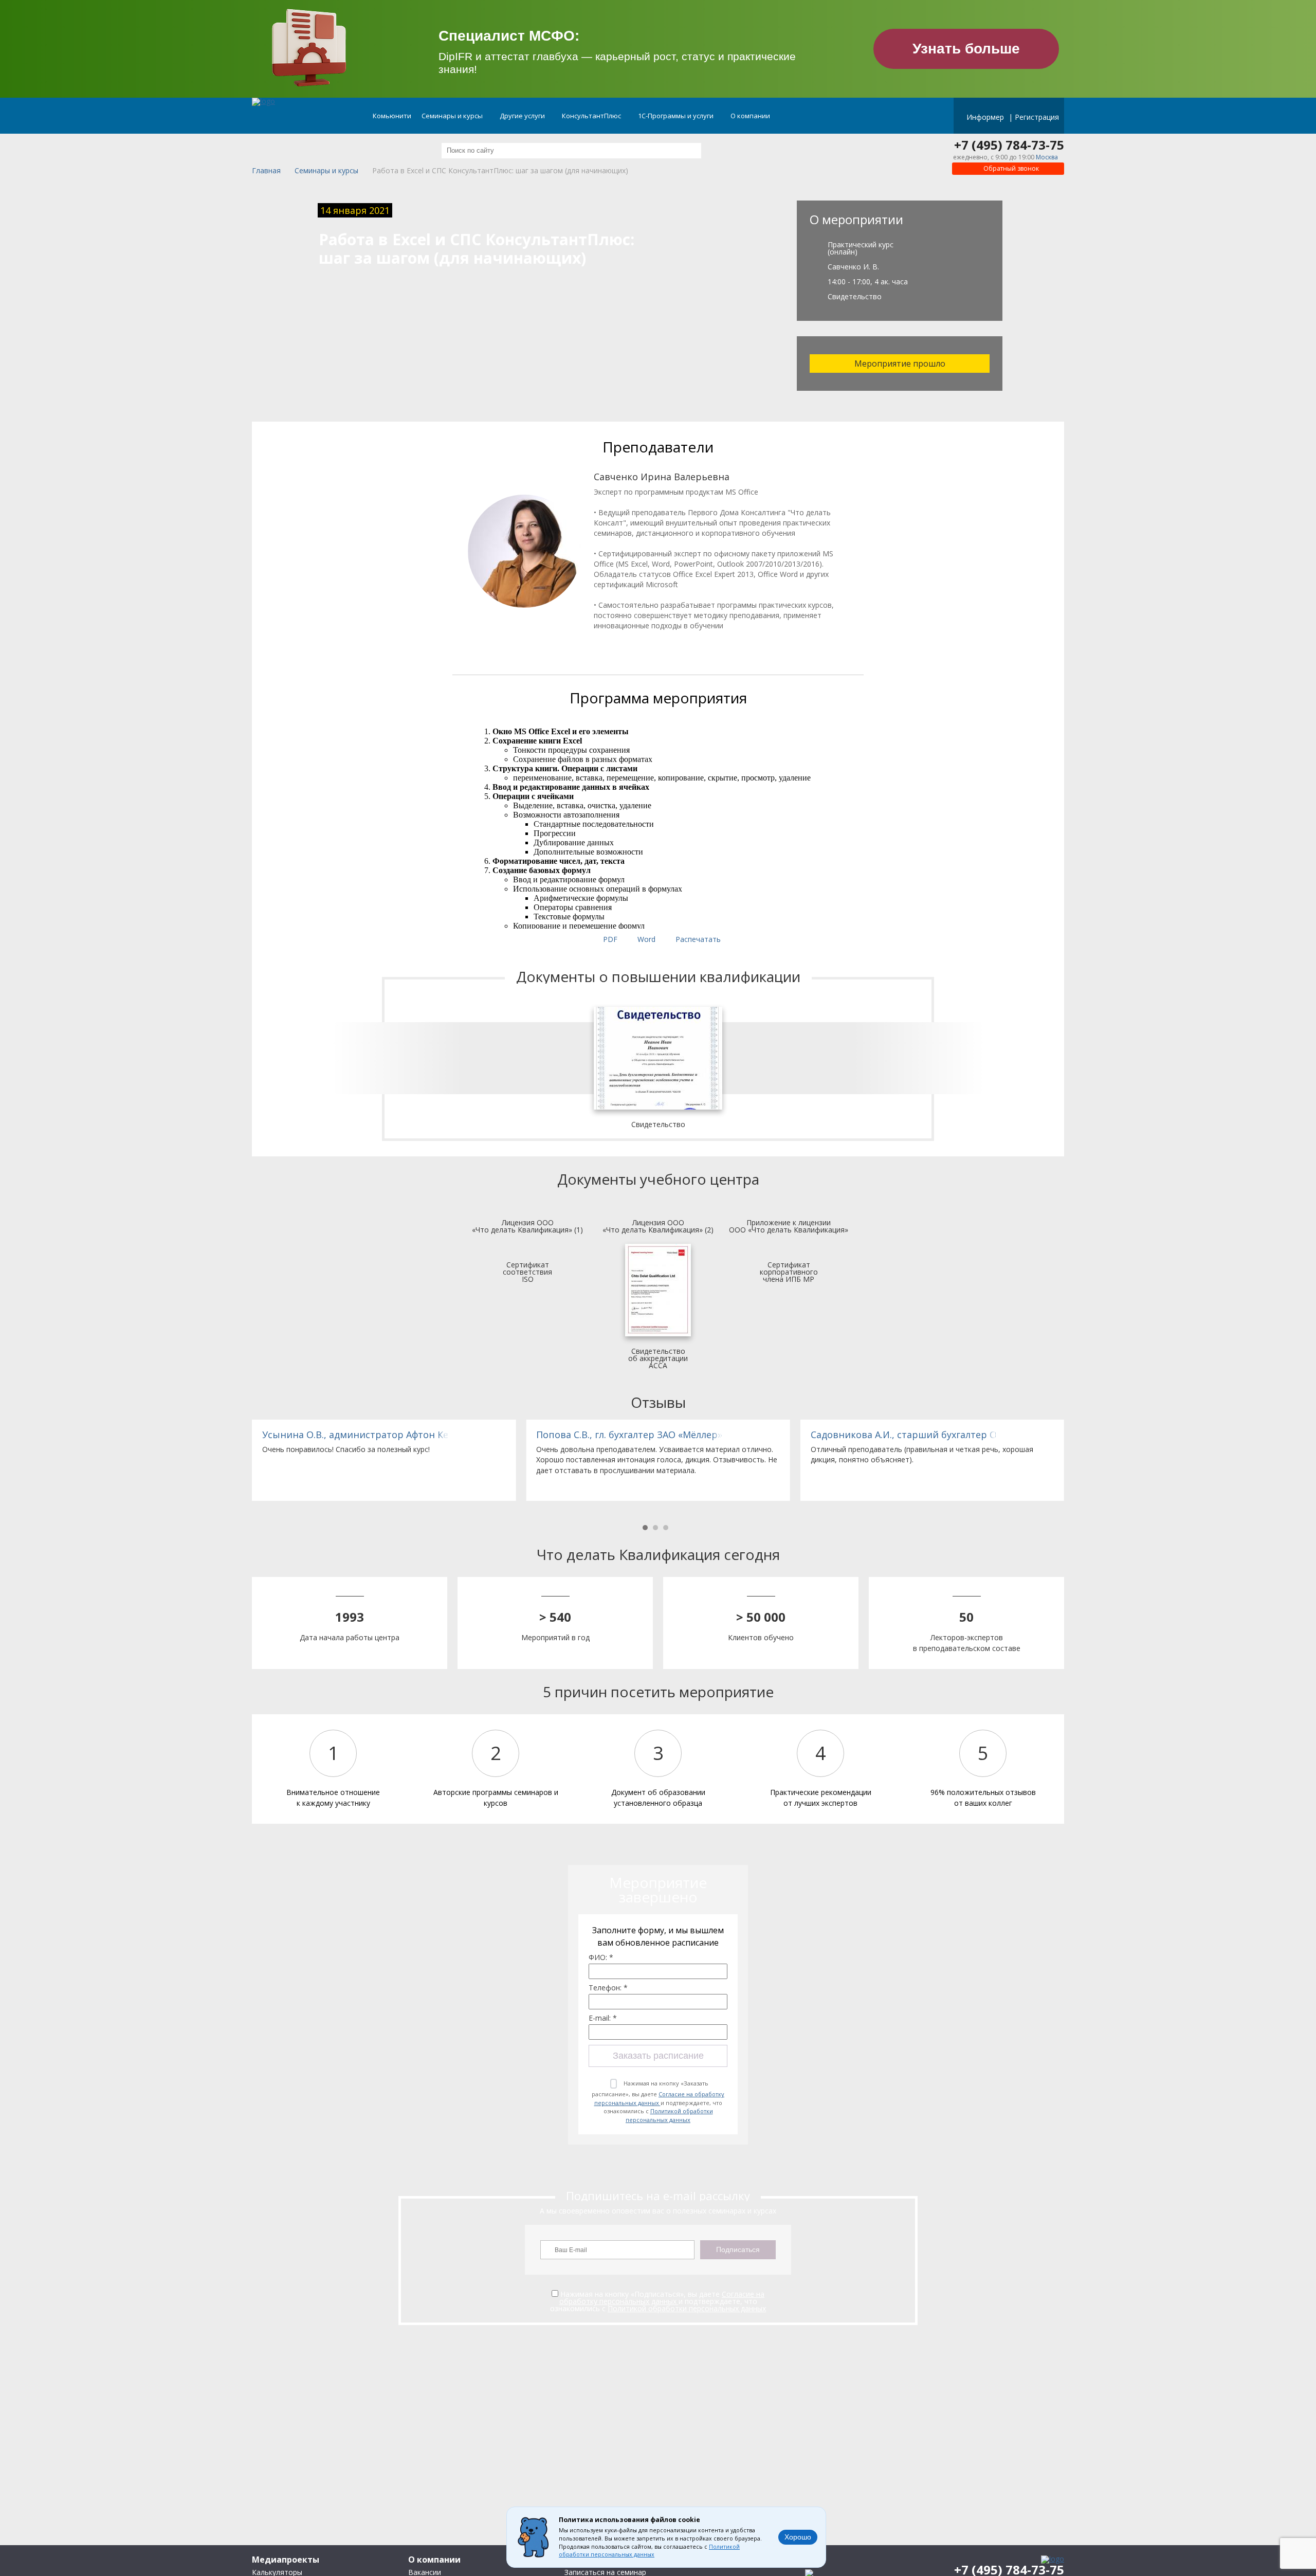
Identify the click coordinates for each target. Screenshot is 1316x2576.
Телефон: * (608, 1988)
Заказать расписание (658, 2056)
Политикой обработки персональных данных (669, 2115)
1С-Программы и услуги (677, 116)
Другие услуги (523, 116)
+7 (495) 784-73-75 (1009, 145)
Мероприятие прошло (900, 364)
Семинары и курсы (453, 116)
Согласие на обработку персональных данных (660, 2098)
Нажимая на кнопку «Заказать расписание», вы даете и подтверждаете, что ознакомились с (658, 2101)
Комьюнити (392, 116)
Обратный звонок (1010, 168)
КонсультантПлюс (592, 116)
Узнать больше (966, 49)
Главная (266, 171)
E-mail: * (603, 2018)
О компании (751, 116)
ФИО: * (601, 1957)
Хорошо (798, 2537)
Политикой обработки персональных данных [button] (649, 2551)
